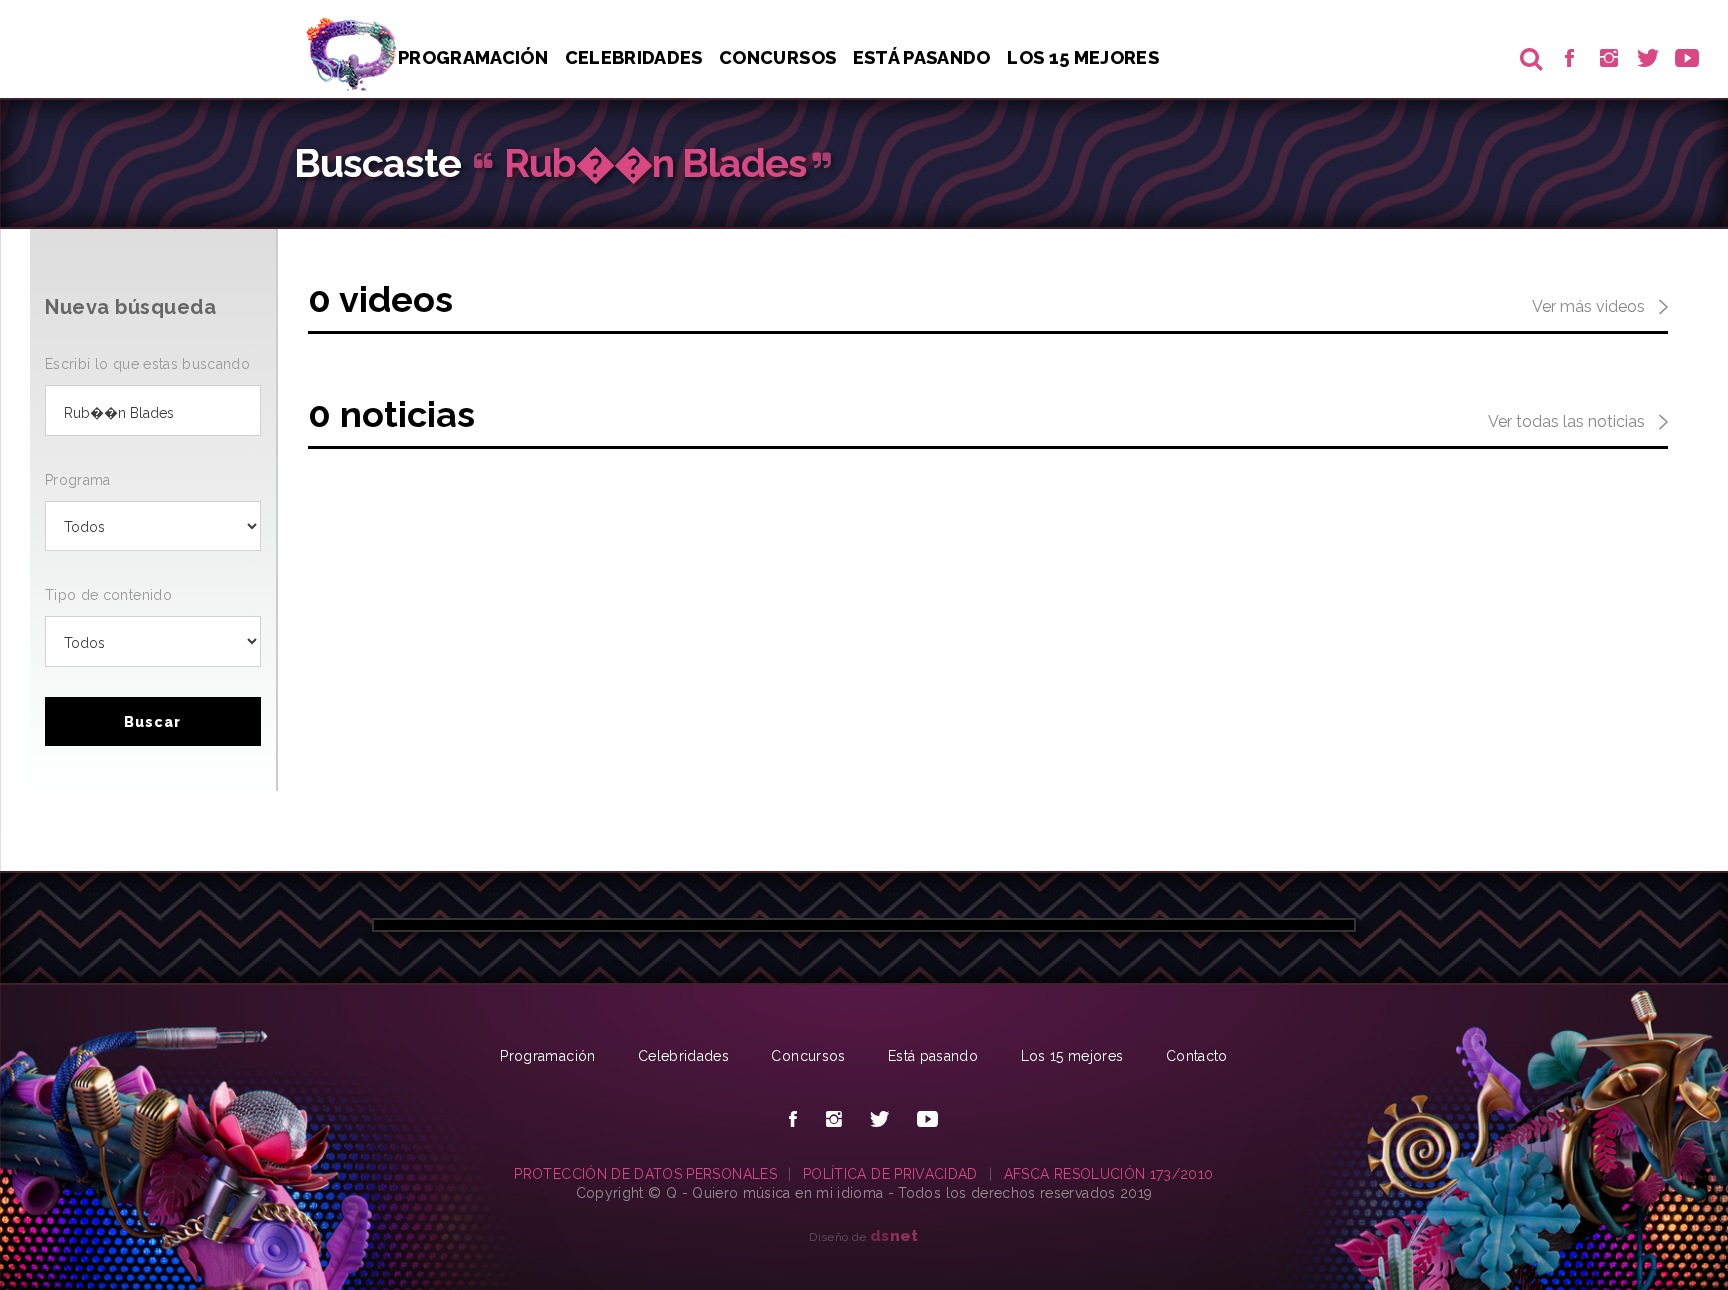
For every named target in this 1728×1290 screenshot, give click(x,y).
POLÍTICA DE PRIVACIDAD (890, 1174)
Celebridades (634, 57)
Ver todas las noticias (1568, 421)
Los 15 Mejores (1083, 57)
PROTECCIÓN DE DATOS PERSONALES (645, 1174)
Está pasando (922, 57)
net (894, 1235)
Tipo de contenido (108, 595)
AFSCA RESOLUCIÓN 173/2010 (1109, 1174)
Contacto (1197, 1056)
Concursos (777, 57)
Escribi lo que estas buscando (147, 364)
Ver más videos (1590, 306)
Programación (473, 57)
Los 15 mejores (1072, 1056)
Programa (78, 480)
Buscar (152, 722)
